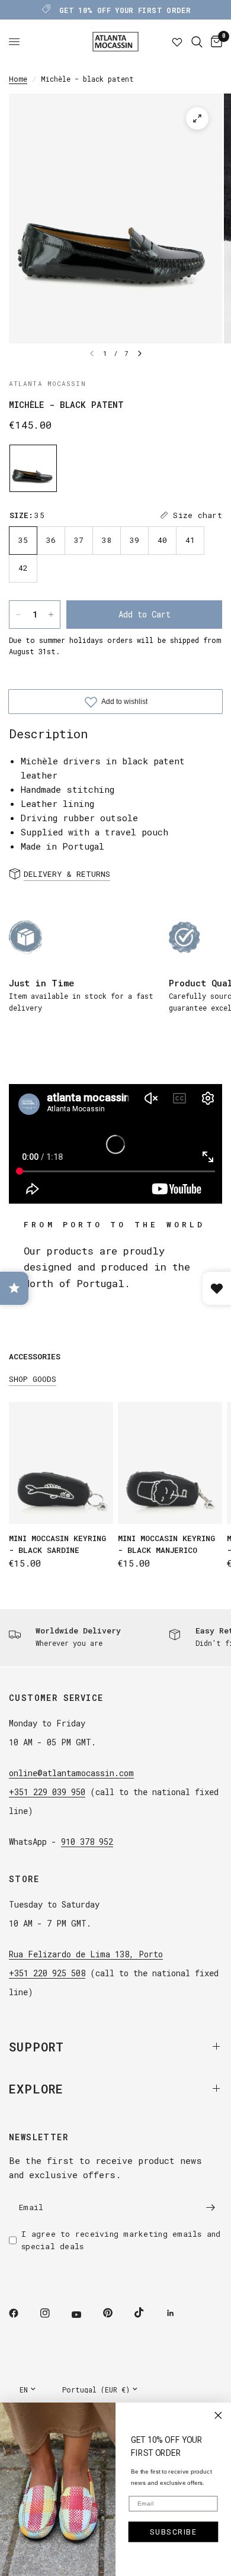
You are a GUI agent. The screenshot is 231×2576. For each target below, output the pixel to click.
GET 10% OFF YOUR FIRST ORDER (125, 10)
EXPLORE (36, 2089)
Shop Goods (33, 1379)
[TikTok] (147, 2313)
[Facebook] (22, 2313)
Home (18, 79)
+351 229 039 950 (47, 1792)
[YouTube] (85, 2315)
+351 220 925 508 (47, 1973)
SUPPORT (36, 2047)
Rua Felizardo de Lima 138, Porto (86, 1954)
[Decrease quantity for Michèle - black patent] (18, 615)
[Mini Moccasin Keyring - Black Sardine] (61, 1463)
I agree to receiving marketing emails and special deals (121, 2240)
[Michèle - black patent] (33, 468)
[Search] (197, 42)
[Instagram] (53, 2313)
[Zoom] (197, 118)
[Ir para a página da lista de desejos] (177, 42)
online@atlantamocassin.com (71, 1773)
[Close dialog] (218, 2416)
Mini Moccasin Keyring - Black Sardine (57, 1544)
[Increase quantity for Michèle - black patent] (51, 615)
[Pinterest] (116, 2313)
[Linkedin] (179, 2313)
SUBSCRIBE (174, 2532)
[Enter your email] (210, 2208)
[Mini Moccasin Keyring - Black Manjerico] (170, 1463)
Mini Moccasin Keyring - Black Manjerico (166, 1544)
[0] (214, 42)
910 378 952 (87, 1842)
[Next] (140, 353)
